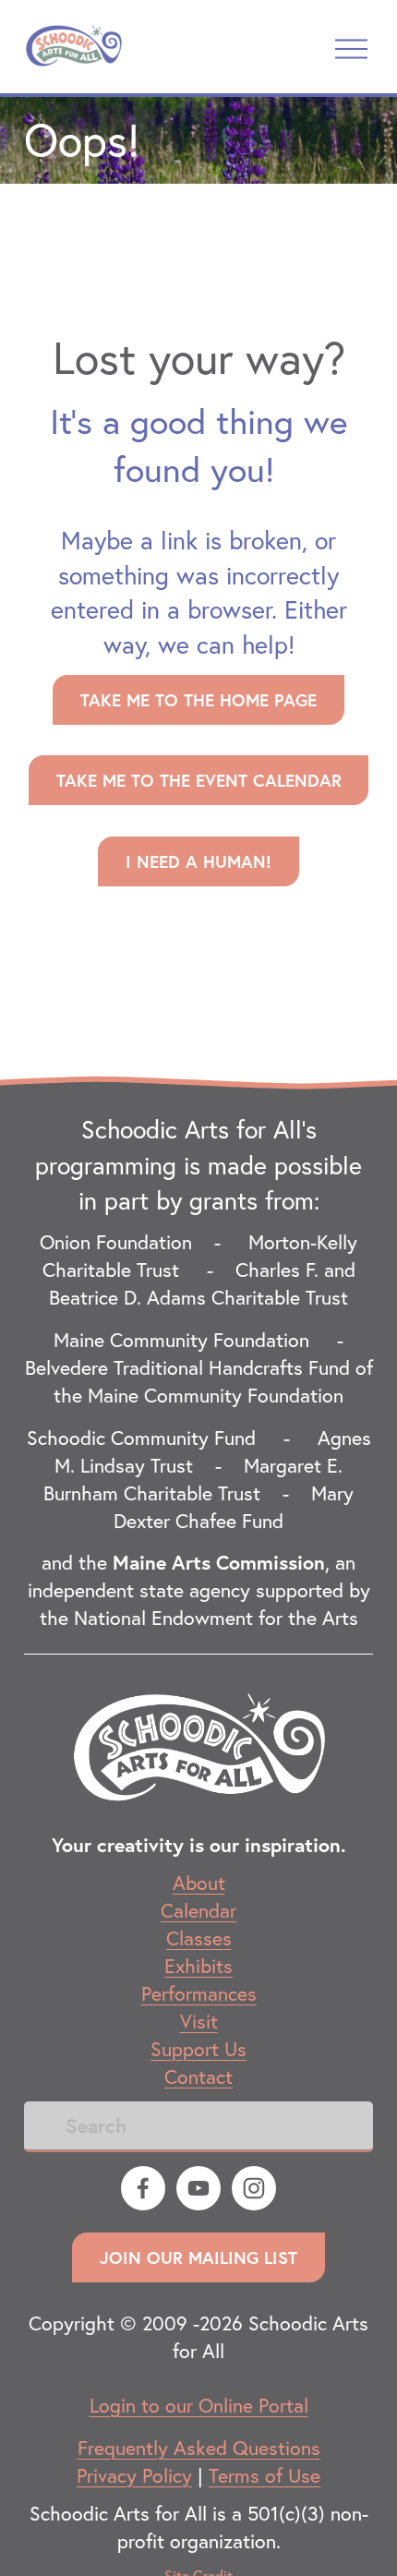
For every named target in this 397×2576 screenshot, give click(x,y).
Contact (198, 2076)
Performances (199, 1993)
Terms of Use (265, 2475)
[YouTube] (198, 2188)
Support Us (198, 2049)
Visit (199, 2021)
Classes (199, 1938)
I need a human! (198, 861)
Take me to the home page (198, 700)
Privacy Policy (134, 2475)
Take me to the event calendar (199, 780)
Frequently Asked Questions (199, 2448)
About (199, 1883)
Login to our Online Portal (199, 2405)
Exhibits (198, 1966)
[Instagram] (254, 2188)
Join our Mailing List (198, 2257)
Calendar (198, 1910)
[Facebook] (143, 2188)
